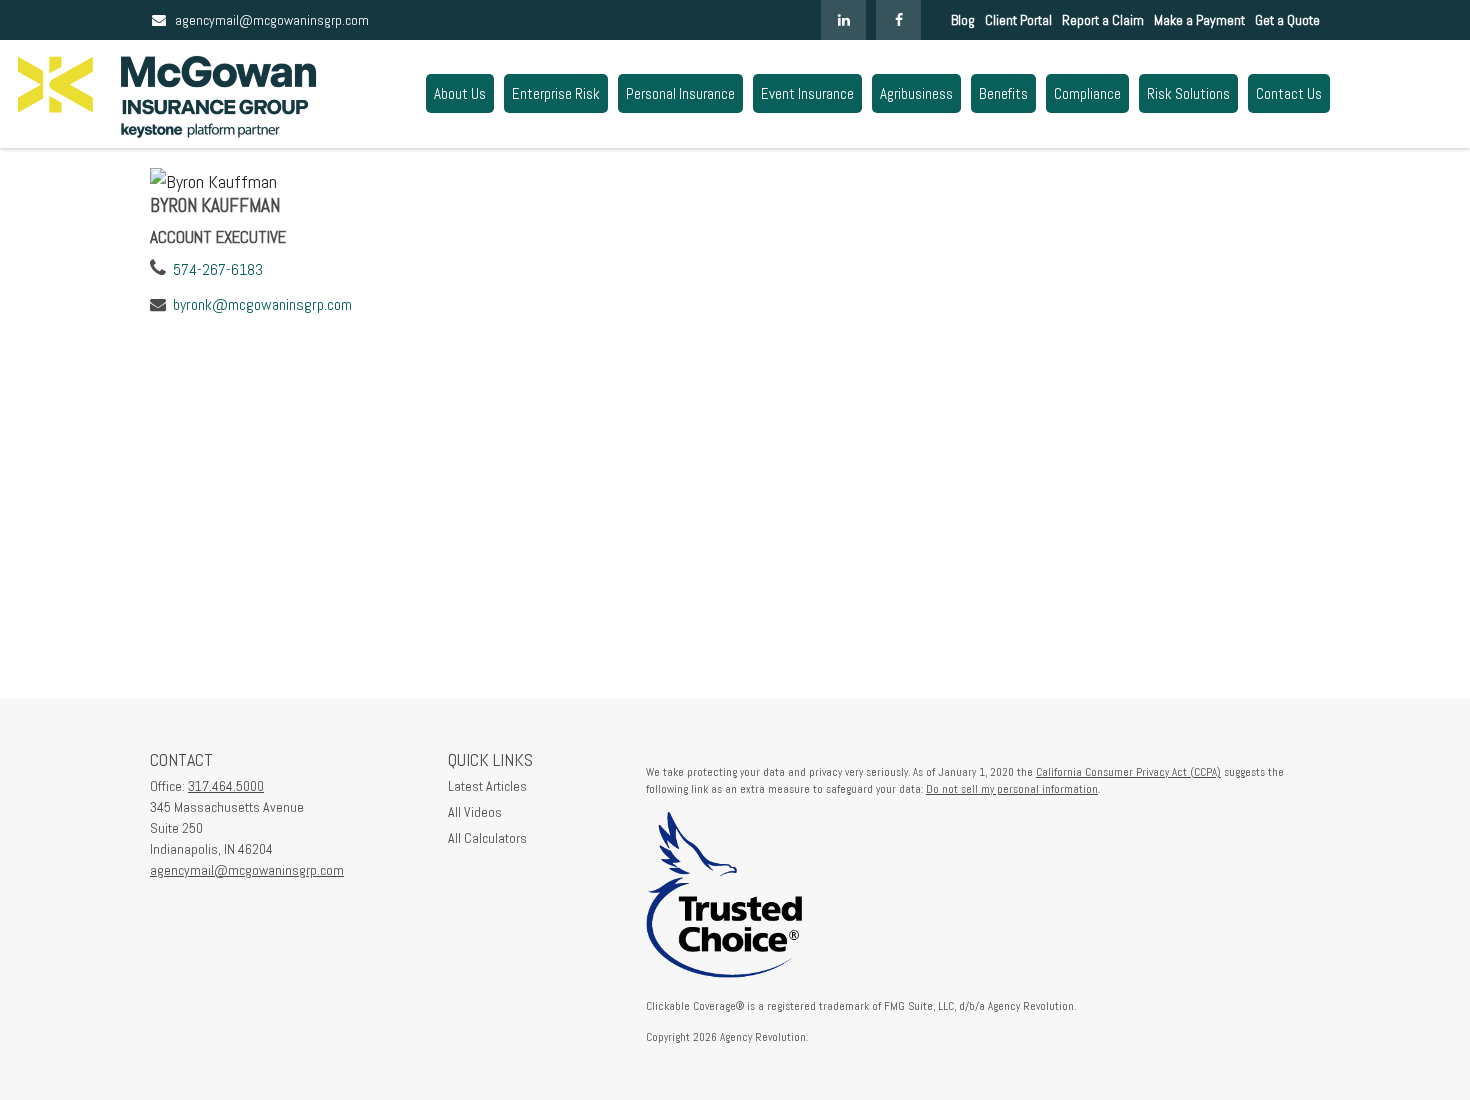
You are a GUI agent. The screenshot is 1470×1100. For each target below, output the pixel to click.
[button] (460, 93)
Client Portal (1018, 20)
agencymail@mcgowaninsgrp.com (272, 20)
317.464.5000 (226, 786)
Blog (963, 20)
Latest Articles (487, 786)
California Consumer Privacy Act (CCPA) (1128, 772)
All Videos (475, 812)
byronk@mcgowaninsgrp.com (262, 304)
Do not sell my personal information (1012, 789)
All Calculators (487, 838)
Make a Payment (1199, 20)
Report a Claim (1103, 20)
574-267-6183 (218, 269)
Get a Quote (1287, 20)
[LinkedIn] (843, 20)
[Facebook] (898, 20)
